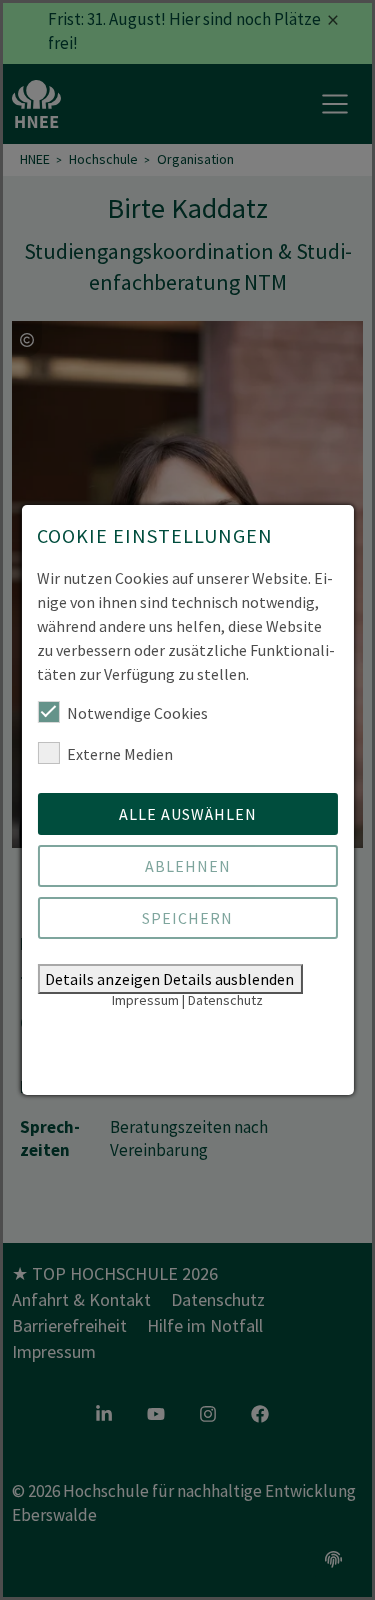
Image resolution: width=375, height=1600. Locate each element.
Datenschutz (225, 1000)
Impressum (145, 1000)
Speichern (187, 918)
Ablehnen (188, 866)
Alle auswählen (188, 814)
